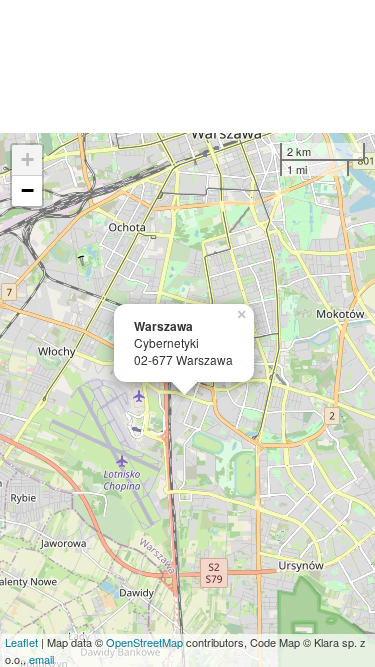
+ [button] (27, 159)
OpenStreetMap (144, 642)
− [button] (27, 190)
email (41, 659)
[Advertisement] (187, 66)
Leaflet (21, 642)
